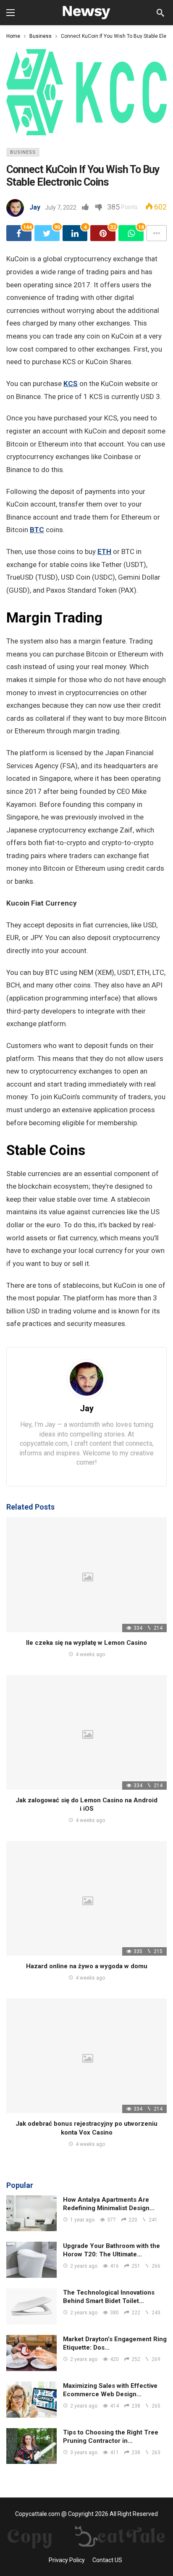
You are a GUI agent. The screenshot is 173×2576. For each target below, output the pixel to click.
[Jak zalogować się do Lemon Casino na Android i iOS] (86, 1732)
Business (23, 152)
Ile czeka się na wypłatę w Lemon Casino (86, 1643)
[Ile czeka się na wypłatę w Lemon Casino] (86, 1574)
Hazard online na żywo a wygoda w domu (87, 1966)
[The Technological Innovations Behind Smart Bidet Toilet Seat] (31, 2306)
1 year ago (82, 2220)
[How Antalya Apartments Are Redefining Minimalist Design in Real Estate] (31, 2214)
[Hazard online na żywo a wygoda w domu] (86, 1898)
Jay (35, 207)
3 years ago (84, 2453)
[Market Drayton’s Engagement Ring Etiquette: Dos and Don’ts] (31, 2353)
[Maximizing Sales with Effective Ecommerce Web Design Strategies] (31, 2400)
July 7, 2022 (61, 207)
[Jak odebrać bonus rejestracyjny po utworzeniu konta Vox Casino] (86, 2056)
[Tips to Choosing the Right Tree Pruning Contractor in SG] (31, 2446)
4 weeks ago (90, 1654)
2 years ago (84, 2266)
